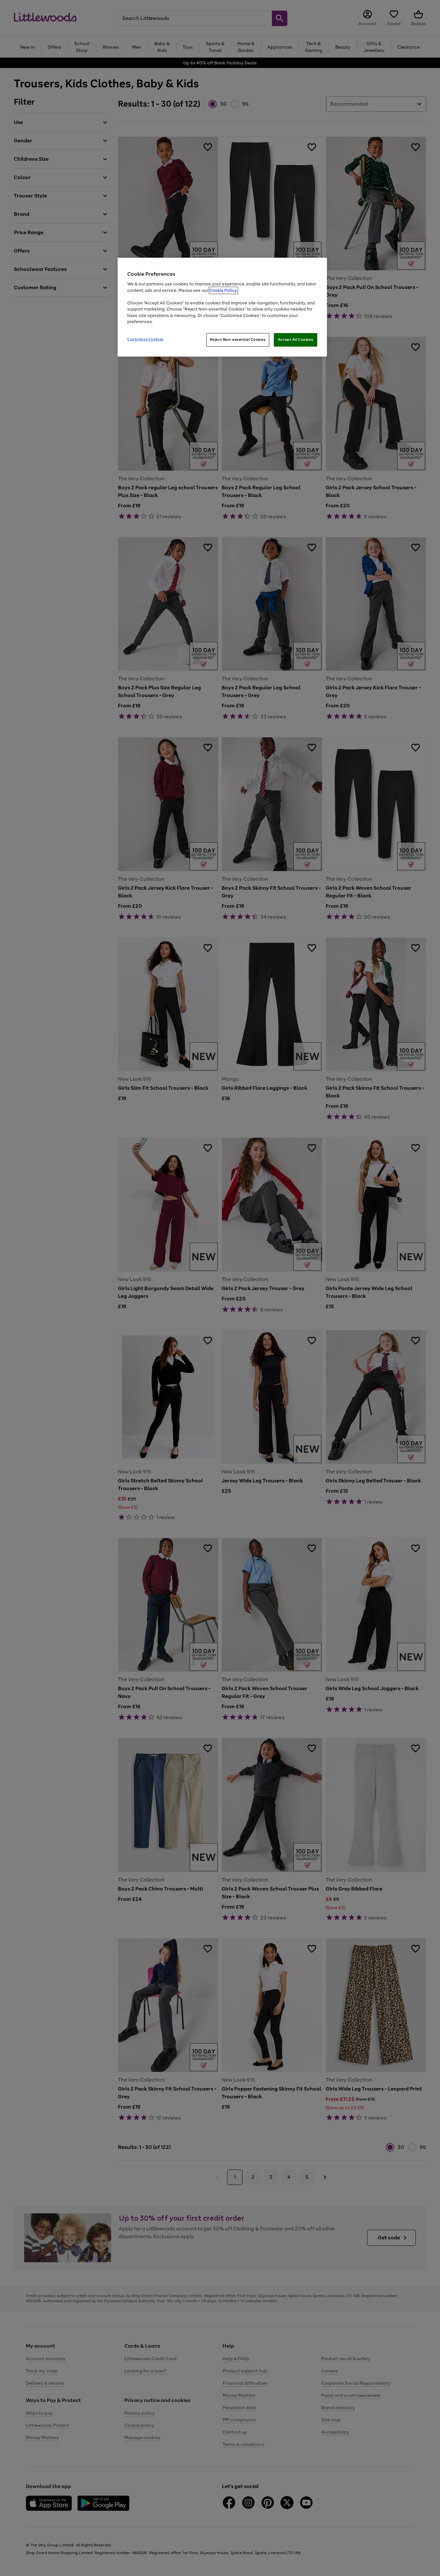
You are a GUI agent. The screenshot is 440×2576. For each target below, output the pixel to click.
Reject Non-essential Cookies (238, 340)
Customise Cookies (145, 339)
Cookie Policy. (223, 290)
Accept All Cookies (296, 340)
